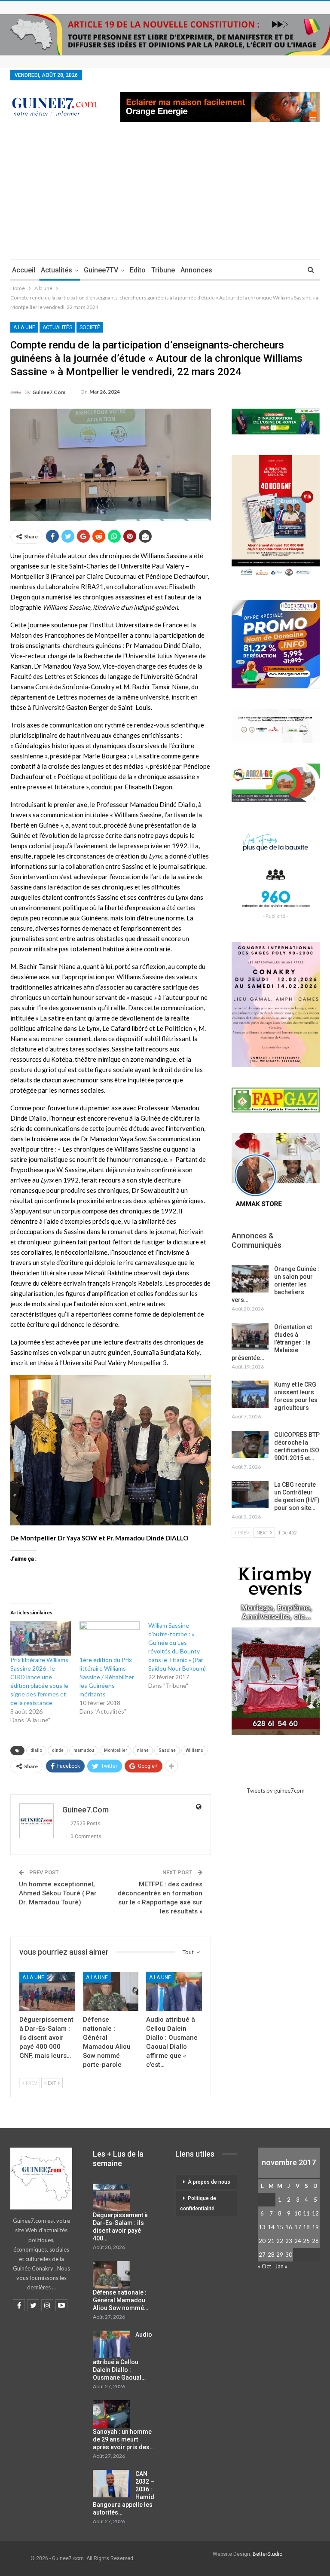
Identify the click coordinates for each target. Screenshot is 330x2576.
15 (280, 2227)
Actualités (57, 270)
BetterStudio (267, 2554)
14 (271, 2227)
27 (262, 2255)
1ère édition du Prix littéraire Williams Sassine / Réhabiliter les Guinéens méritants (107, 1677)
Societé (90, 327)
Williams (194, 1750)
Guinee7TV (101, 270)
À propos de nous (209, 2182)
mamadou (84, 1750)
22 (280, 2241)
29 (280, 2255)
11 (306, 2213)
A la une (24, 327)
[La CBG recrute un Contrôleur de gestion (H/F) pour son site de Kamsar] (250, 1494)
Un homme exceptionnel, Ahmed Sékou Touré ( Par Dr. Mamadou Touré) (58, 1893)
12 (315, 2213)
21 (271, 2241)
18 (306, 2227)
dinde (58, 1750)
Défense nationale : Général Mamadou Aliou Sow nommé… (121, 2300)
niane (143, 1750)
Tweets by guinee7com (276, 1791)
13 (262, 2227)
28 (271, 2255)
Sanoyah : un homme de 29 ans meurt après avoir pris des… (123, 2439)
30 (289, 2255)
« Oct (264, 2266)
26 (315, 2241)
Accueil (24, 270)
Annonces (196, 270)
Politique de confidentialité (198, 2203)
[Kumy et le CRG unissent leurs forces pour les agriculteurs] (250, 1394)
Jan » (281, 2266)
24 (298, 2241)
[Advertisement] (165, 195)
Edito (138, 270)
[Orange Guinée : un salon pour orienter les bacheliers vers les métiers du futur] (250, 1279)
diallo (36, 1750)
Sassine (167, 1750)
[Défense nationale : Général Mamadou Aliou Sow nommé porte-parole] (111, 1992)
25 (306, 2241)
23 (289, 2241)
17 (298, 2227)
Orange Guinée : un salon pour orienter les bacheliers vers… (275, 1284)
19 (315, 2227)
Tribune (163, 270)
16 (289, 2227)
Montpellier (116, 1750)
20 (262, 2241)
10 (298, 2213)
